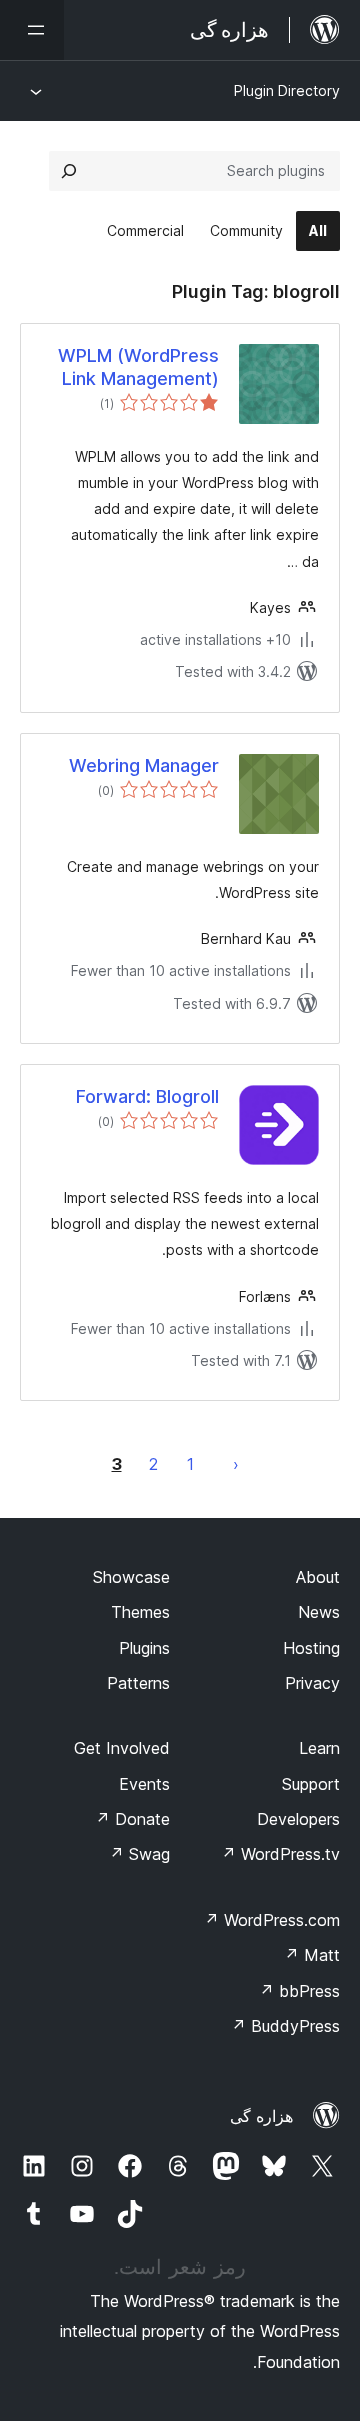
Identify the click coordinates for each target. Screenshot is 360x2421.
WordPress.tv (280, 1854)
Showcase (131, 1577)
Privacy (312, 1683)
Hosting (311, 1648)
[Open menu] (32, 30)
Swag (139, 1854)
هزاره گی (261, 2116)
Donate (132, 1819)
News (319, 1612)
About (318, 1577)
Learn (319, 1748)
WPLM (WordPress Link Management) (138, 367)
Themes (140, 1612)
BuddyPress (285, 2026)
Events (144, 1784)
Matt (312, 1955)
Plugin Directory (287, 90)
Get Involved (122, 1748)
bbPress (299, 1991)
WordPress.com (272, 1920)
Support (311, 1784)
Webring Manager (144, 765)
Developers (298, 1819)
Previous (236, 1464)
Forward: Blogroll (147, 1096)
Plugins (144, 1648)
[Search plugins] (69, 171)
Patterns (138, 1683)
